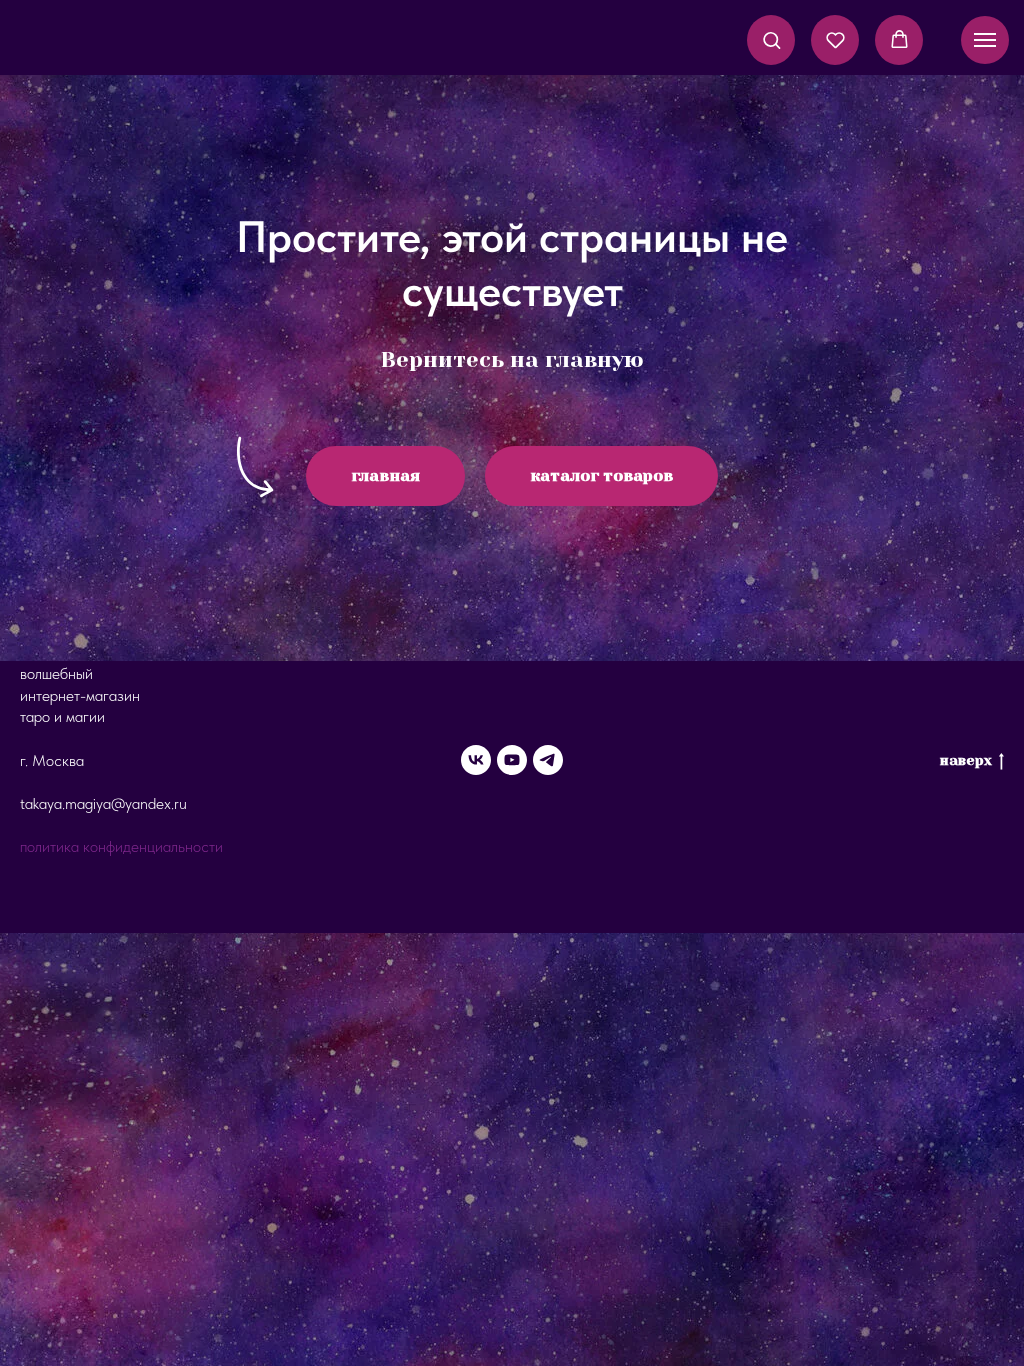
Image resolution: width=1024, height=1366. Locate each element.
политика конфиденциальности (121, 846)
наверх (966, 760)
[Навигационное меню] (985, 40)
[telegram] (548, 760)
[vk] (476, 760)
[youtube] (512, 760)
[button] (771, 39)
